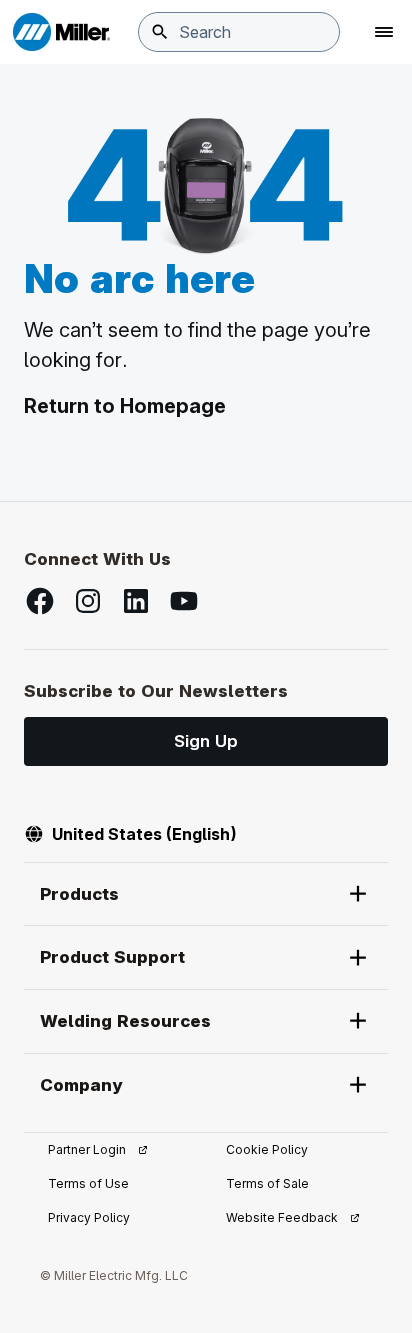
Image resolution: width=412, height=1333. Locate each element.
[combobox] (239, 32)
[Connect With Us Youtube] (184, 601)
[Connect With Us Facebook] (40, 601)
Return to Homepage (125, 406)
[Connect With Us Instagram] (88, 601)
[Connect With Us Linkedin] (136, 601)
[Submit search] (160, 32)
